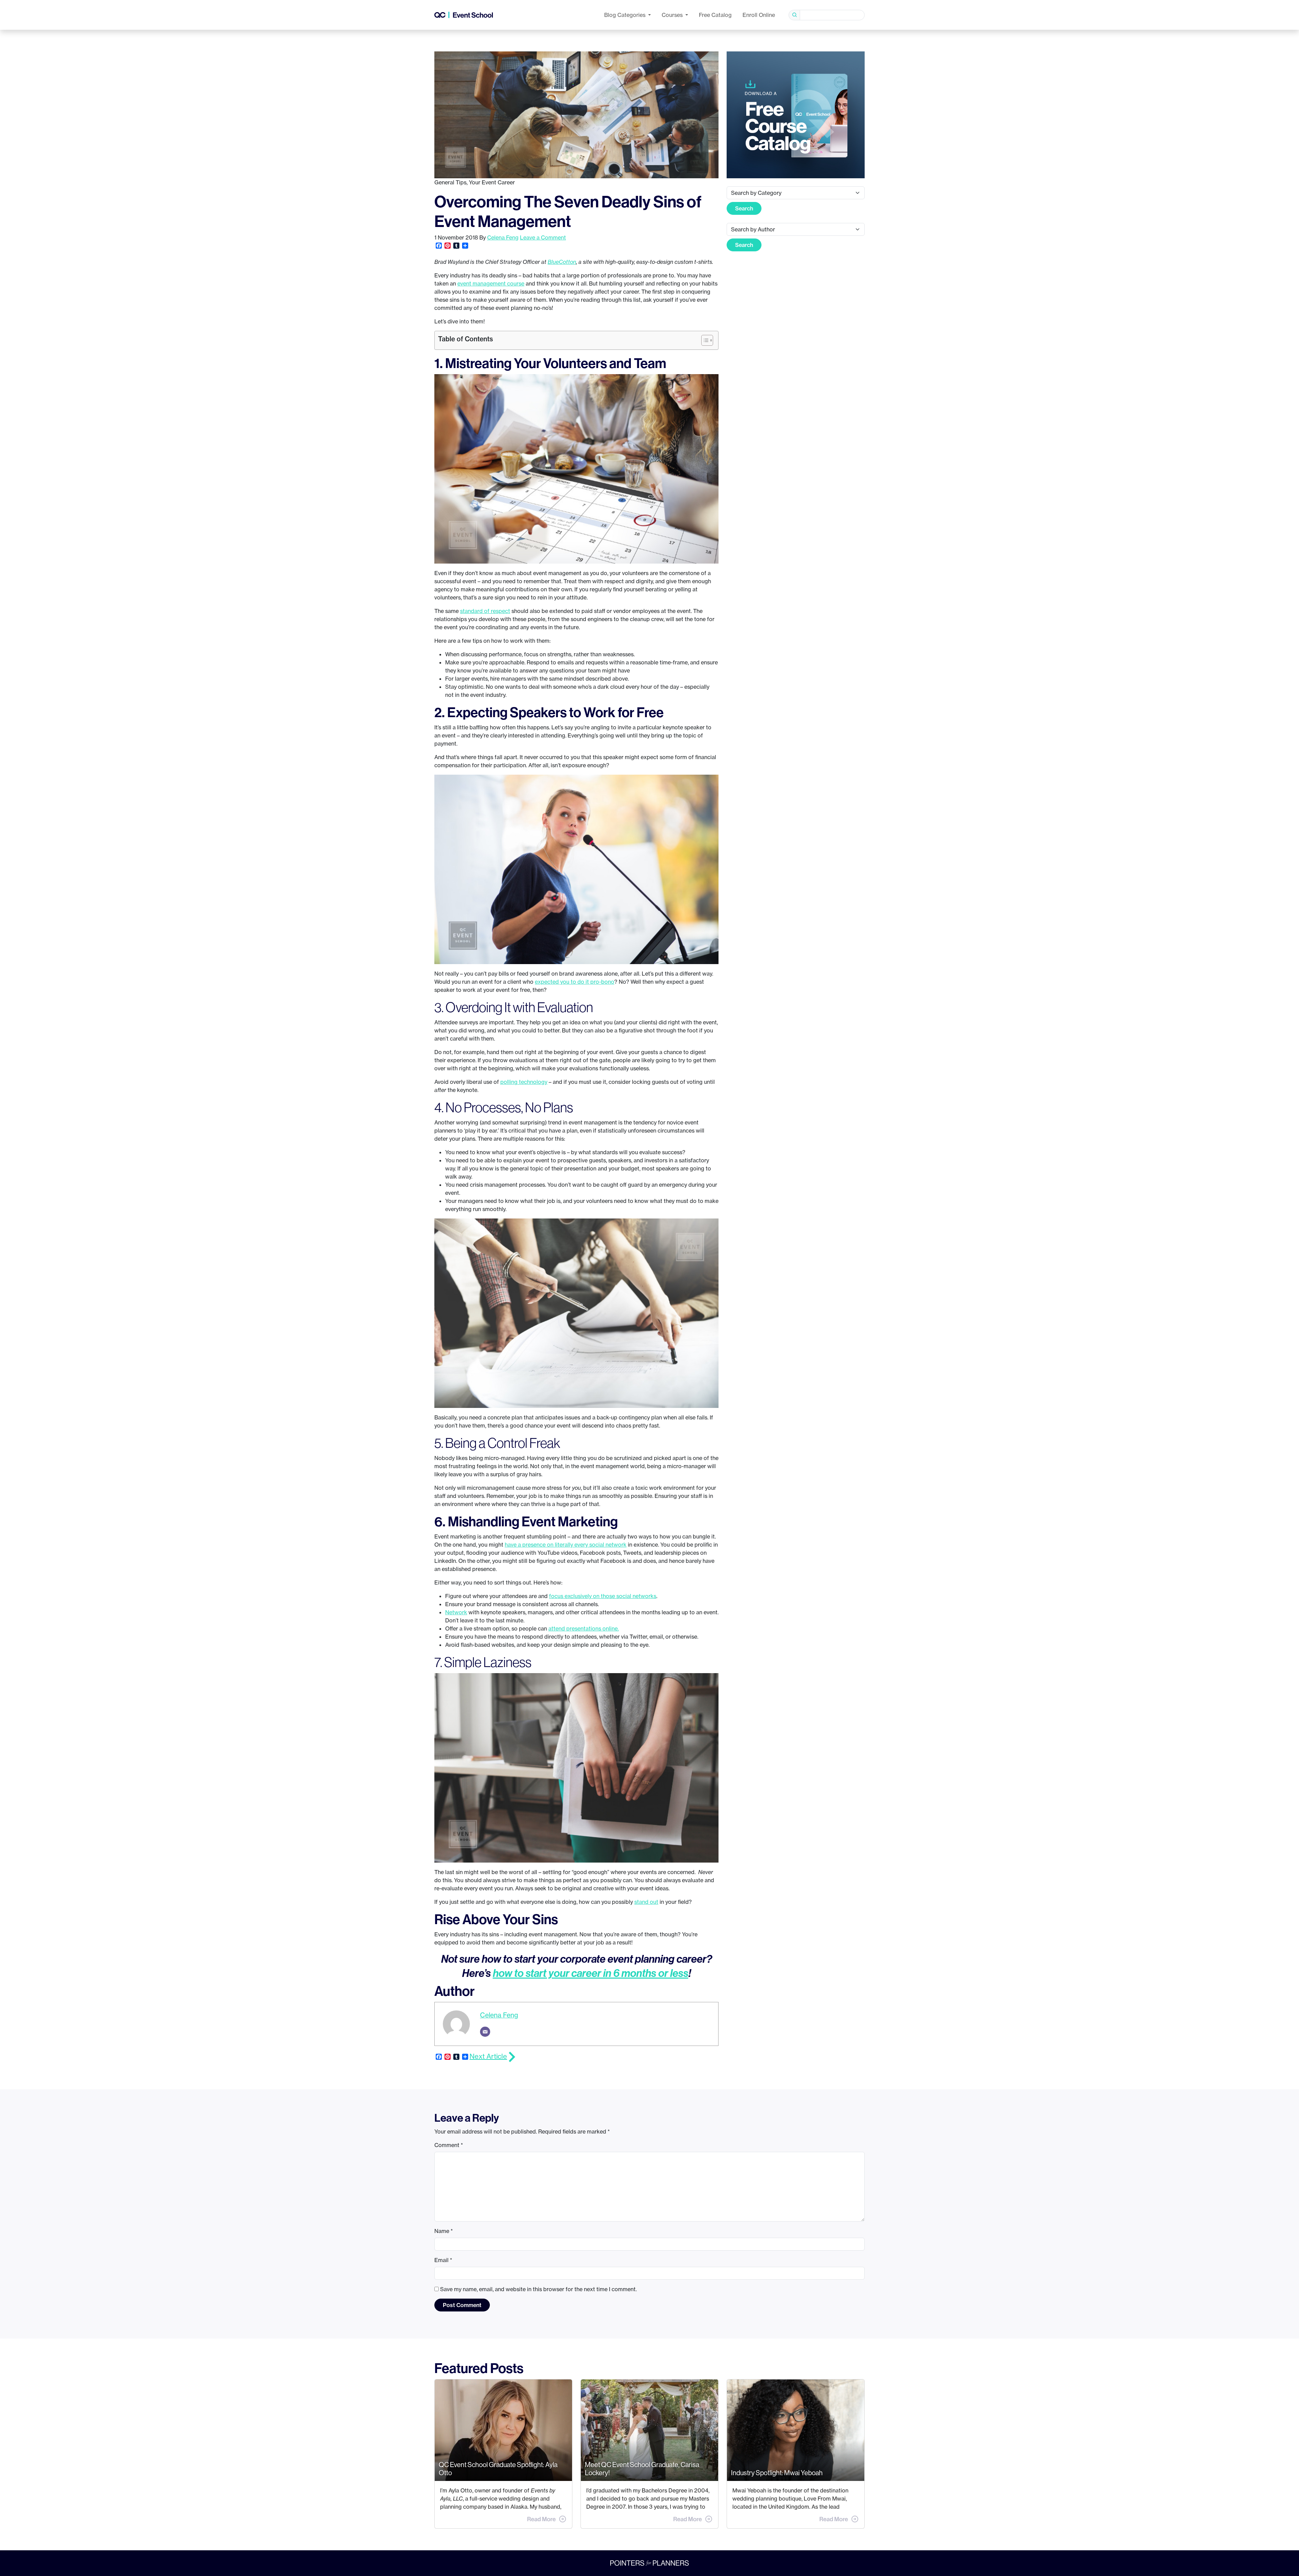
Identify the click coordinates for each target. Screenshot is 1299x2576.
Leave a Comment (543, 237)
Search (744, 208)
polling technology (524, 1082)
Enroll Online (759, 15)
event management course (491, 283)
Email (443, 2260)
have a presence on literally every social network (566, 1545)
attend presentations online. (584, 1628)
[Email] (485, 2032)
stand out (646, 1902)
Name (444, 2231)
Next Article (488, 2056)
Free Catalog (715, 15)
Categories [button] (625, 15)
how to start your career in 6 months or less (591, 1973)
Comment (449, 2145)
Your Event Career (492, 182)
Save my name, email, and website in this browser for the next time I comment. (538, 2289)
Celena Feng (503, 237)
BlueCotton (562, 262)
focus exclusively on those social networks (603, 1596)
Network (456, 1612)
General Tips (450, 182)
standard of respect (485, 611)
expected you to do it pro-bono (575, 982)
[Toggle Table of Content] (704, 340)
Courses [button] (673, 15)
